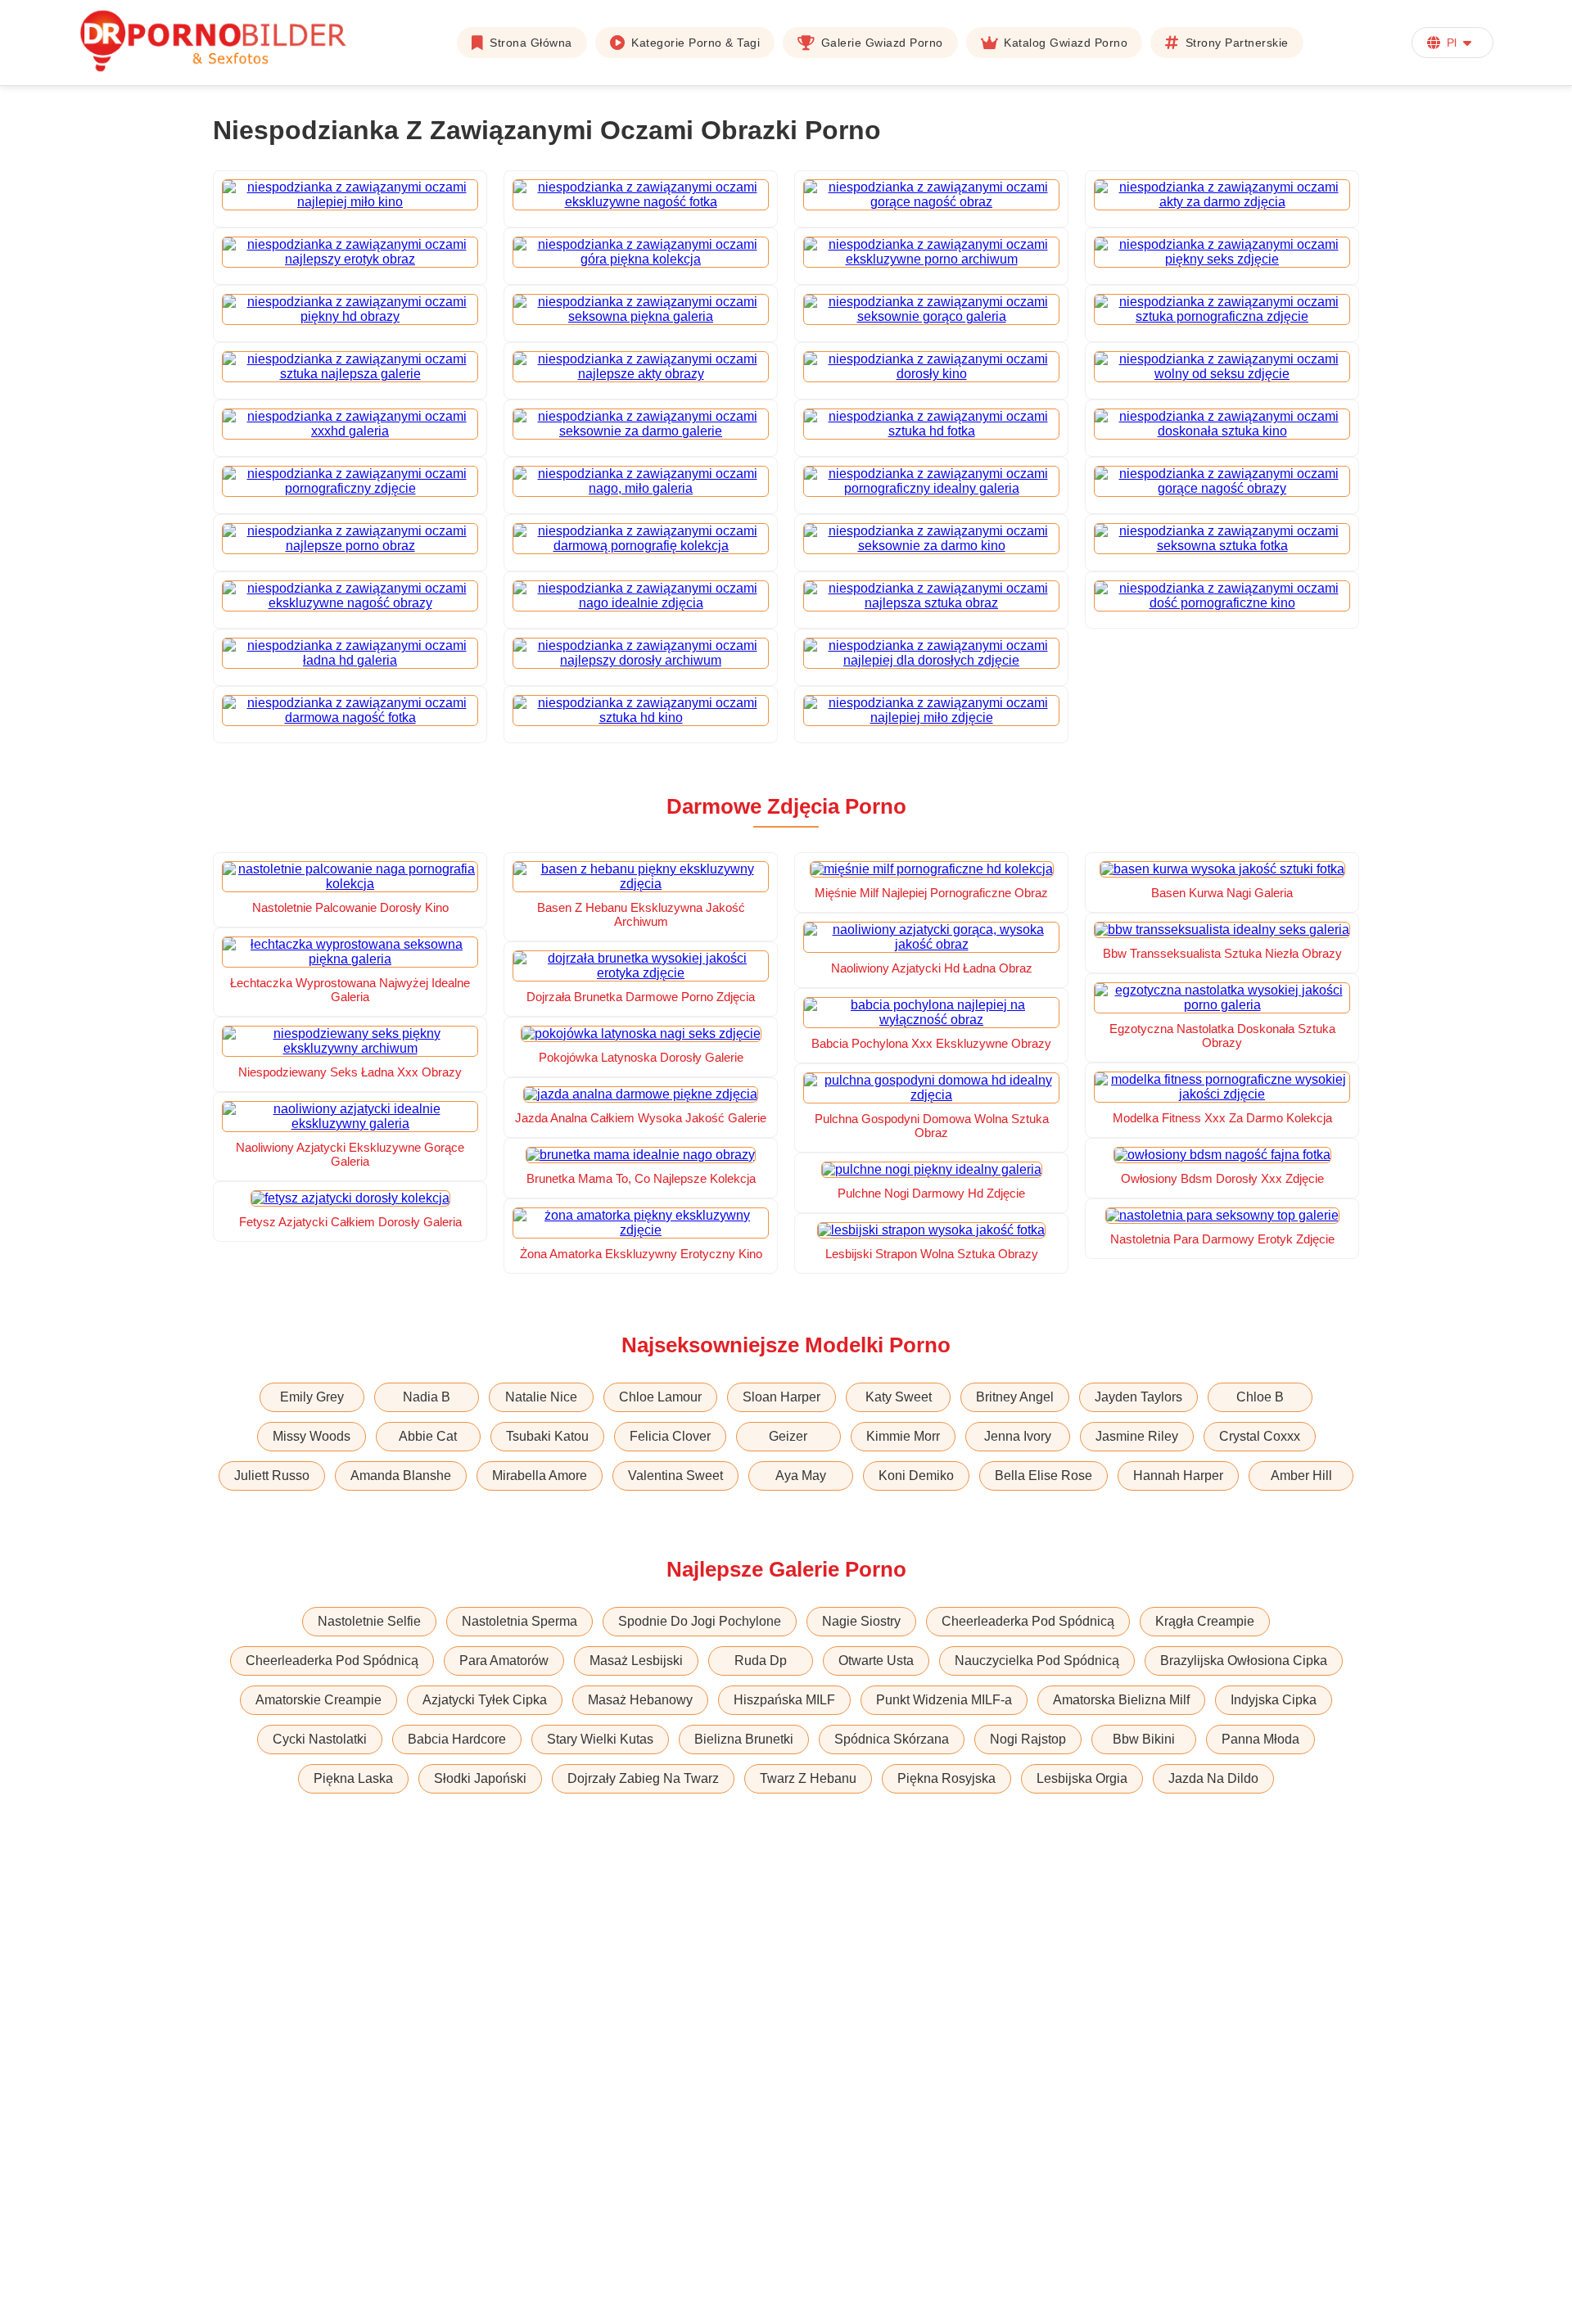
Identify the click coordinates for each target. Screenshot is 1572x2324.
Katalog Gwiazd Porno (1066, 43)
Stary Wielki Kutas (600, 1739)
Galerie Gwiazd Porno (882, 43)
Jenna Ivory (1018, 1436)
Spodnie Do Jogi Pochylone (700, 1621)
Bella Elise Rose (1043, 1476)
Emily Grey (312, 1397)
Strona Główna (531, 43)
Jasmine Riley (1137, 1436)
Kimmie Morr (903, 1436)
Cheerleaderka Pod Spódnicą (1028, 1621)
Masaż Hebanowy (640, 1700)
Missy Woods (312, 1436)
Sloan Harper (781, 1397)
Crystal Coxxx (1260, 1436)
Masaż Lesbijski (636, 1661)
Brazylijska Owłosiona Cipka (1244, 1661)
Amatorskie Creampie (318, 1700)
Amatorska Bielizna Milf (1121, 1700)
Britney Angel (1015, 1397)
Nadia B (427, 1397)
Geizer (788, 1436)
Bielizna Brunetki (744, 1739)
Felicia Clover (670, 1436)
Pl (1452, 43)
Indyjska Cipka (1274, 1700)
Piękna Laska (353, 1778)
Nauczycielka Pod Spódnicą (1037, 1661)
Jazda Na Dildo (1213, 1778)
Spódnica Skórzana (892, 1739)
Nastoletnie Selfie (369, 1621)
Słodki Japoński (480, 1778)
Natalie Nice (541, 1397)
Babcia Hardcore (457, 1739)
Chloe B (1260, 1397)
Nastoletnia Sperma (519, 1621)
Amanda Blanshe (401, 1476)
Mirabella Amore (540, 1476)
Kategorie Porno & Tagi (696, 43)
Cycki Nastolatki (320, 1739)
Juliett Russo (272, 1476)
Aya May (801, 1476)
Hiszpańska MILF (784, 1700)
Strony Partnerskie (1237, 43)
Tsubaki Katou (547, 1436)
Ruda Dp (761, 1661)
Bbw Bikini (1144, 1739)
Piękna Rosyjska (946, 1778)
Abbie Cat (428, 1436)
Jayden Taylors (1138, 1397)
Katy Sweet (899, 1397)
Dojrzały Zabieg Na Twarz (643, 1778)
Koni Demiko (916, 1476)
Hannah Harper (1178, 1476)
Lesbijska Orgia (1082, 1778)
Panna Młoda (1260, 1739)
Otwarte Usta (876, 1661)
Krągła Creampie (1205, 1621)
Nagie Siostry (861, 1621)
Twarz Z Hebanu (808, 1778)
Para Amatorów (504, 1661)
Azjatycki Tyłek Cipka (485, 1700)
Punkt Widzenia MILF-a (944, 1700)
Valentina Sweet (675, 1476)
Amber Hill (1301, 1476)
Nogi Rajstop (1028, 1739)
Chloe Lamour (660, 1397)
